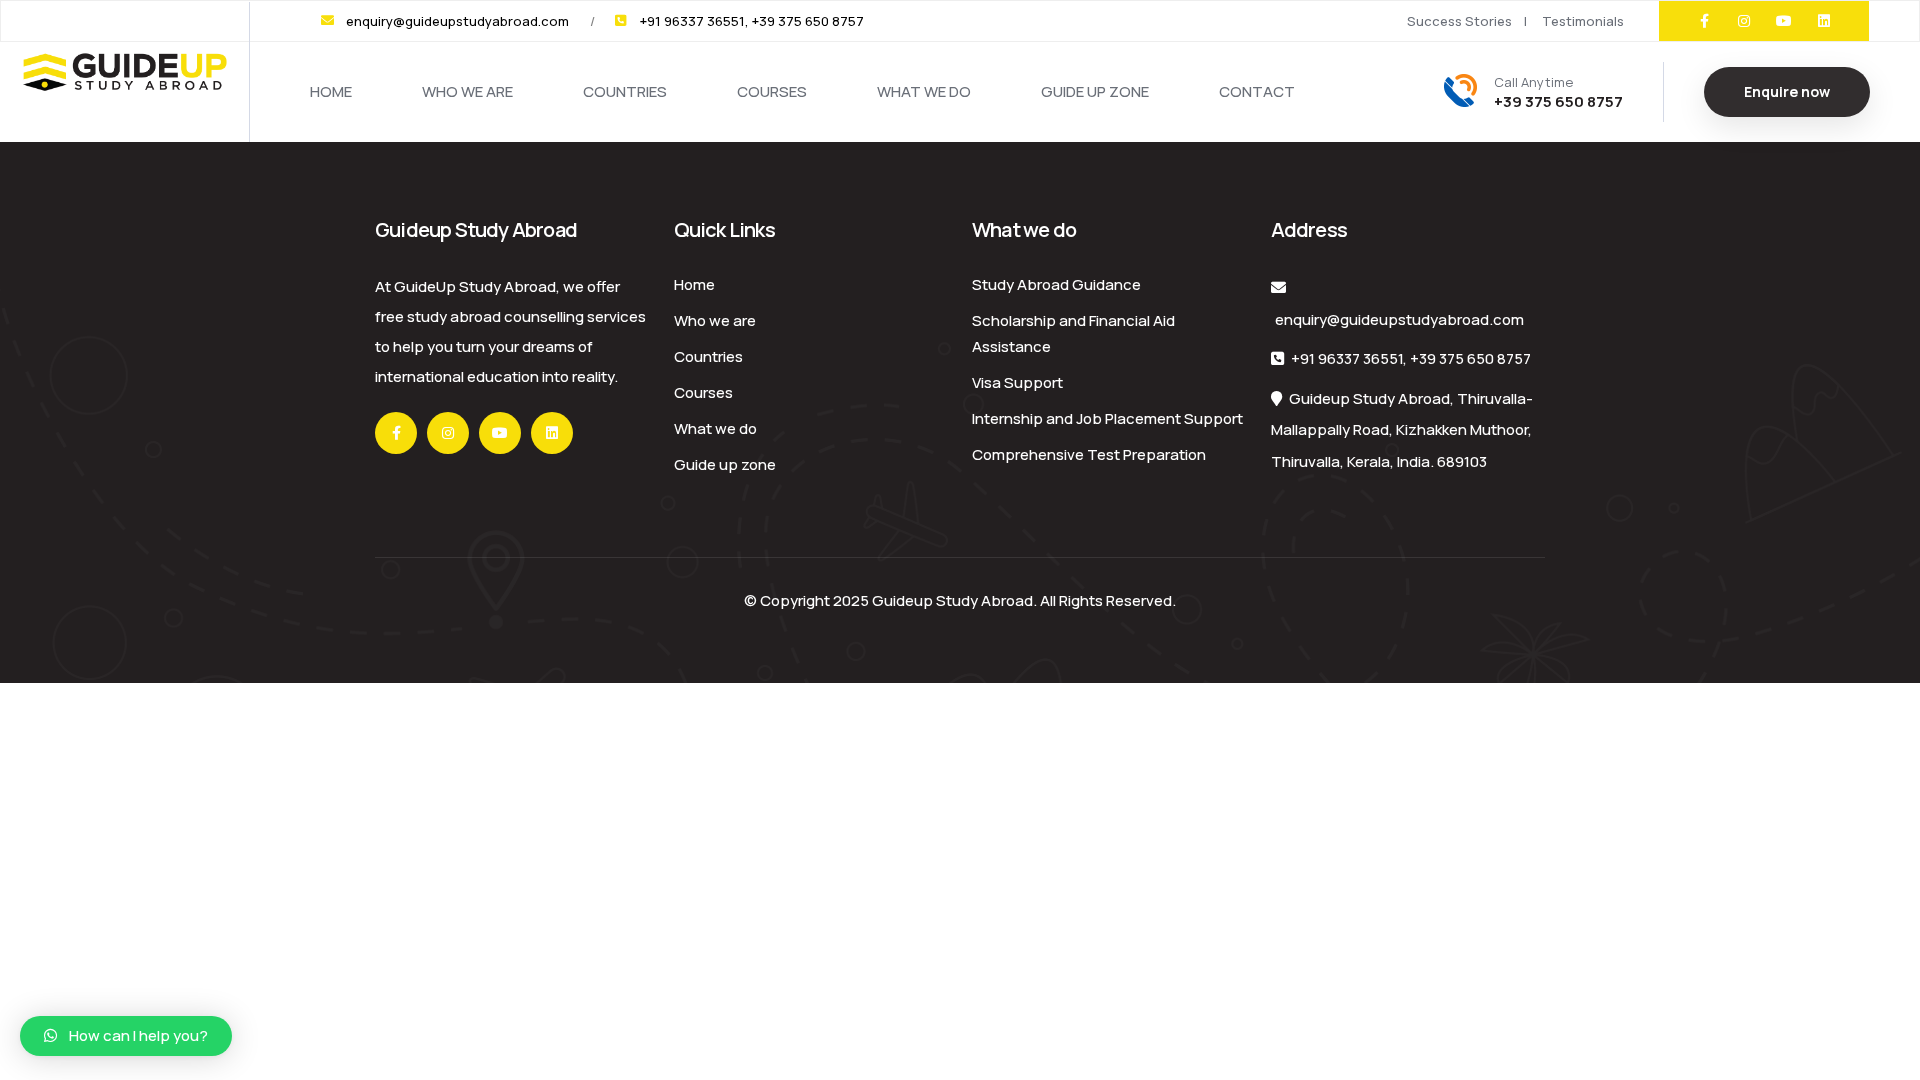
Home (331, 91)
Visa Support (1017, 382)
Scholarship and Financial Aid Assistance (1073, 333)
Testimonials (1583, 21)
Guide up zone (1095, 91)
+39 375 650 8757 (1470, 358)
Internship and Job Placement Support (1107, 418)
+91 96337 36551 (1347, 358)
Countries (625, 91)
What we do (924, 91)
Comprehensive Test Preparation (1089, 454)
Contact (1257, 91)
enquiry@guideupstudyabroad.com (1399, 319)
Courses (772, 91)
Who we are (467, 91)
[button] (126, 1036)
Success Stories (1459, 21)
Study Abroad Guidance (1056, 284)
